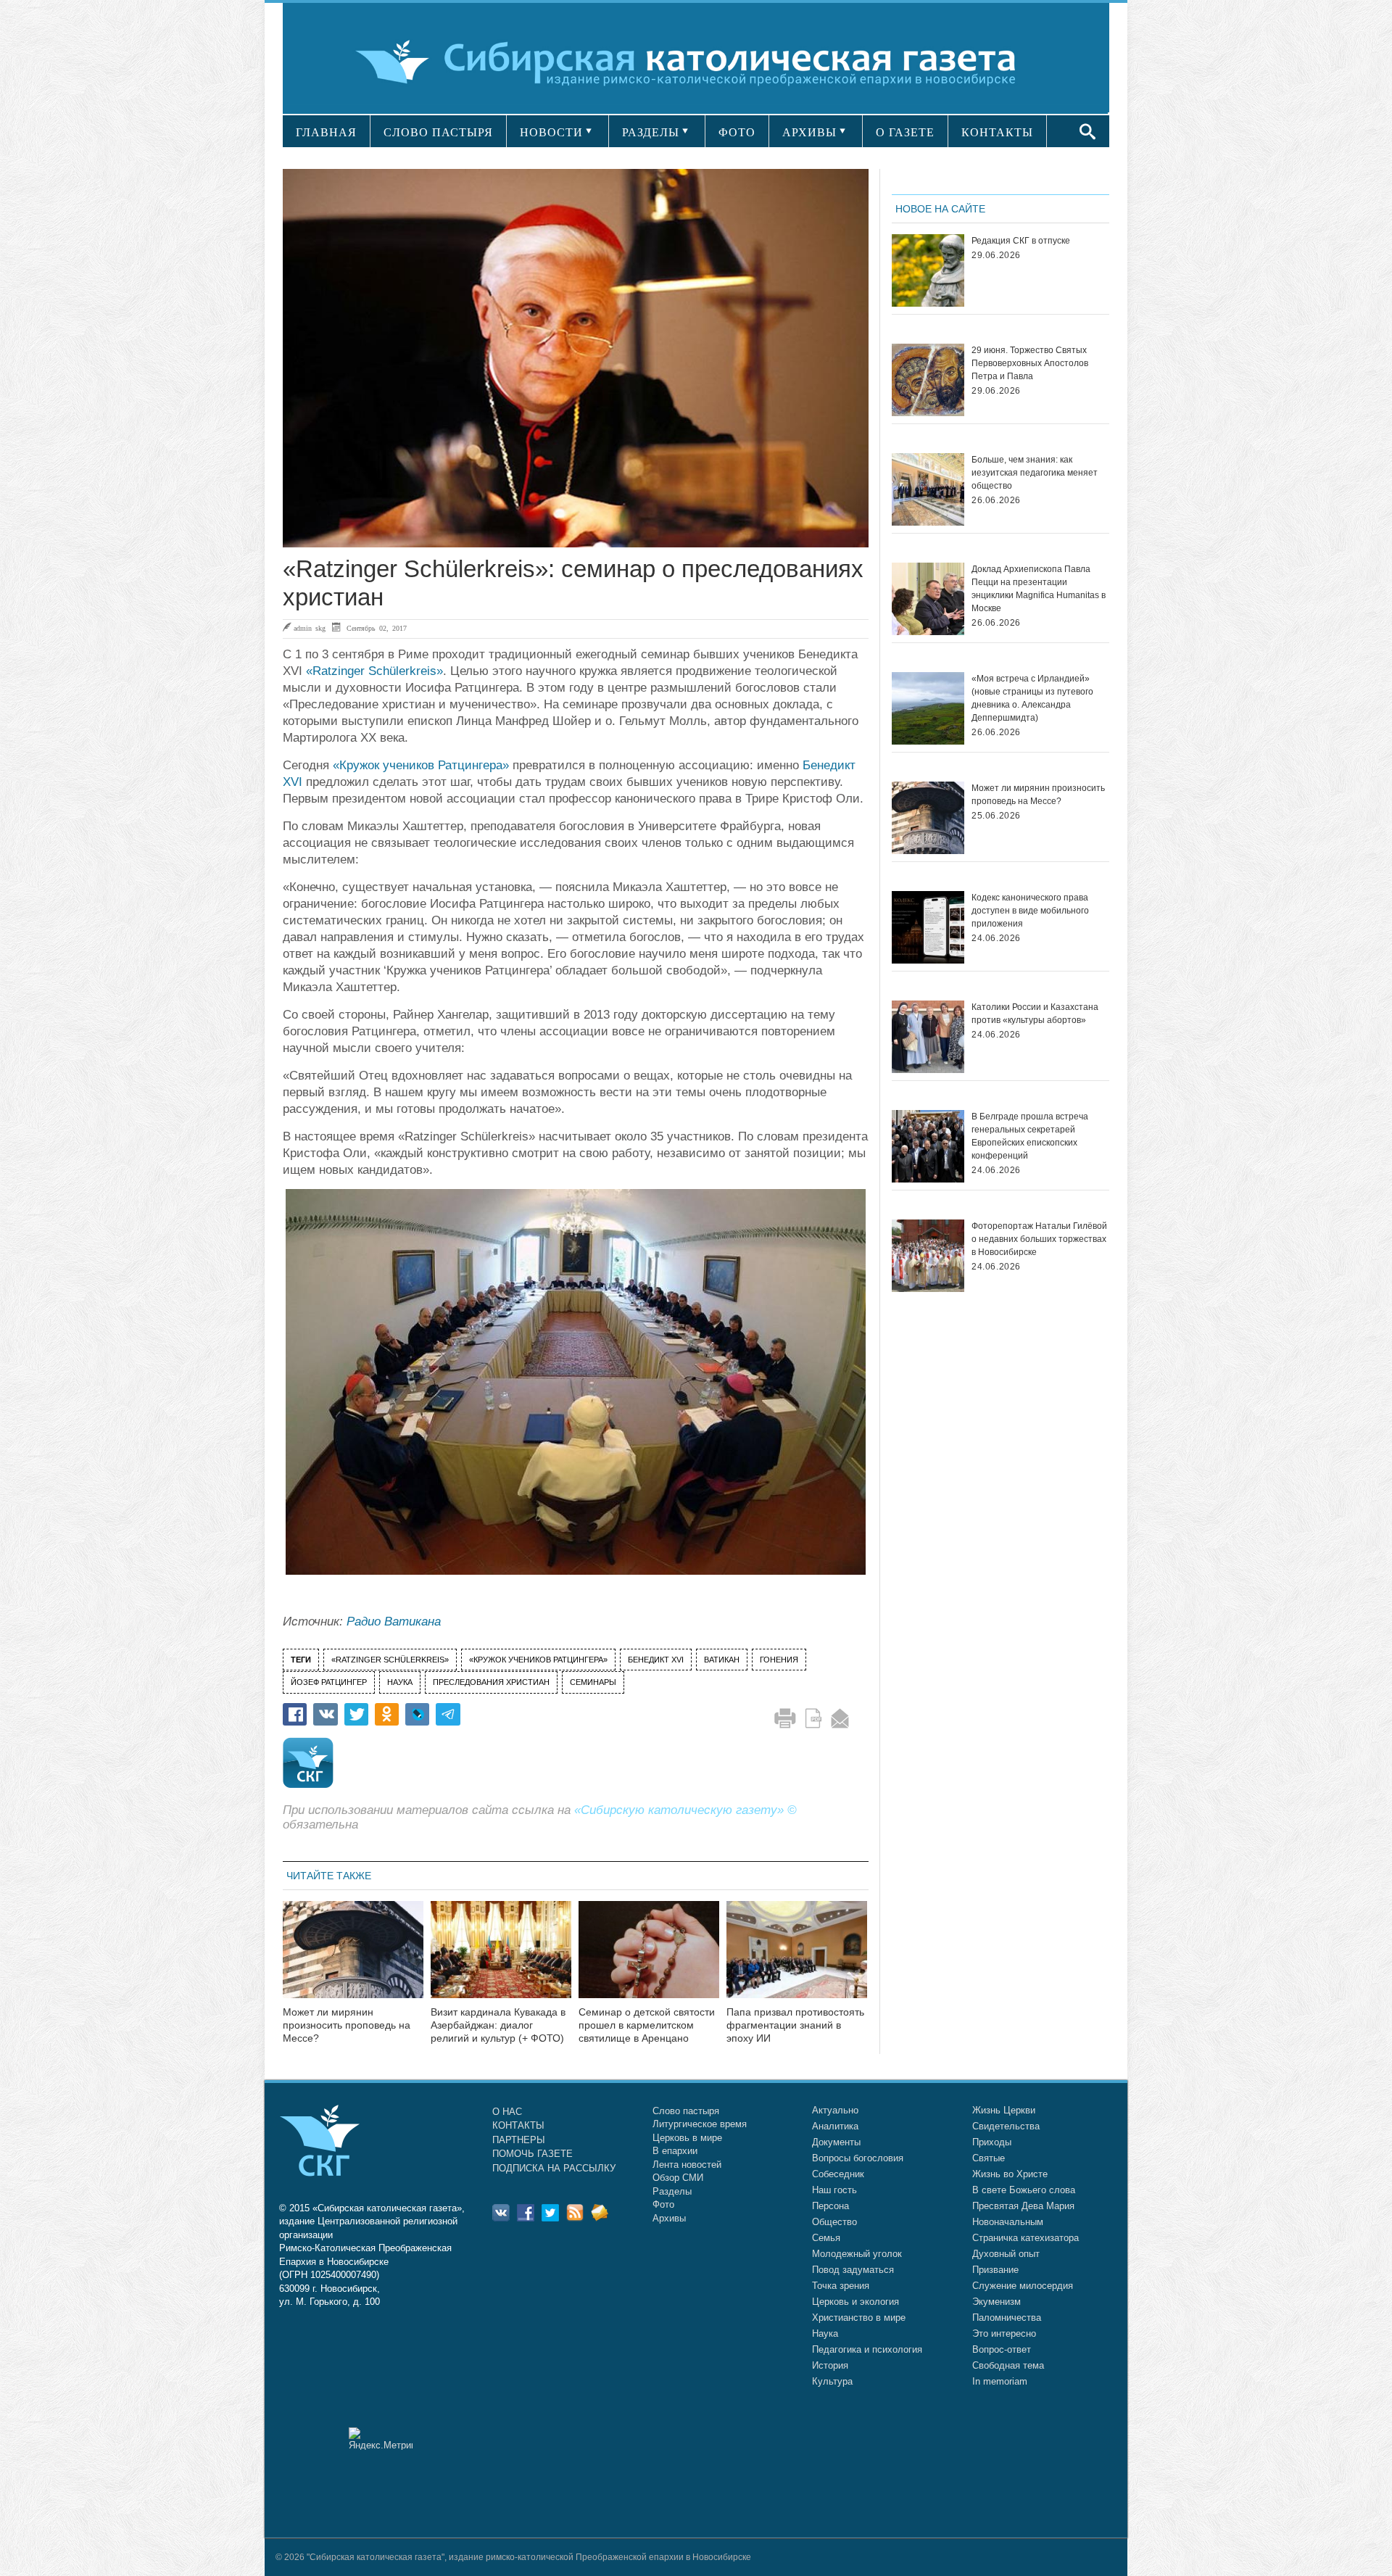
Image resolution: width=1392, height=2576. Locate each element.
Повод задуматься (853, 2270)
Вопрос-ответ (1002, 2349)
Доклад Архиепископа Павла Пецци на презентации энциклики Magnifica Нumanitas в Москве (1039, 589)
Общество (834, 2222)
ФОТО (737, 132)
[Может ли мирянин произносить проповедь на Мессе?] (353, 1959)
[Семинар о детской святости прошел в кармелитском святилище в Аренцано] (649, 1959)
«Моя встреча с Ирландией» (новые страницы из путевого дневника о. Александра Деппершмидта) (1032, 698)
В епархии (675, 2151)
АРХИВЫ (809, 132)
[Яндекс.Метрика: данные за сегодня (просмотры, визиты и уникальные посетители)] (381, 2439)
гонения (779, 1660)
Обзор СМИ (678, 2178)
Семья (826, 2238)
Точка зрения (841, 2286)
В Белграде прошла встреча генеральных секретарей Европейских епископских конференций (1030, 1136)
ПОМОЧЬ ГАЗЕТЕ (533, 2154)
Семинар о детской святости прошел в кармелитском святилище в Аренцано (647, 2025)
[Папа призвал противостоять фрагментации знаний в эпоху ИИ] (797, 1959)
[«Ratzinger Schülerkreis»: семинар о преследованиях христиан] (576, 358)
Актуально (835, 2110)
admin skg (310, 628)
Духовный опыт (1006, 2254)
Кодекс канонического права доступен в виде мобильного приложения (1030, 911)
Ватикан (722, 1660)
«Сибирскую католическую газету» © (685, 1810)
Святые (989, 2158)
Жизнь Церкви (1004, 2110)
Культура (832, 2381)
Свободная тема (1008, 2365)
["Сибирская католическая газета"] (694, 61)
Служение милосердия (1023, 2286)
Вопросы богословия (858, 2158)
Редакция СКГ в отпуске (1021, 241)
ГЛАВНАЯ (326, 132)
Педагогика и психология (867, 2349)
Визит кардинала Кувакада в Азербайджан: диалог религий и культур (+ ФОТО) (498, 2025)
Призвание (995, 2270)
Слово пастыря (686, 2111)
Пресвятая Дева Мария (1023, 2206)
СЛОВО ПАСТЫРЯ (438, 132)
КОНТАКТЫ (997, 132)
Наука (825, 2333)
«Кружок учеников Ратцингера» (421, 765)
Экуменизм (997, 2302)
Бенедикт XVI (656, 1660)
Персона (830, 2206)
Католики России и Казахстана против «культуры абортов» (1035, 1014)
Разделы (672, 2191)
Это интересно (1004, 2333)
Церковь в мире (687, 2138)
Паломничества (1007, 2318)
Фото (663, 2204)
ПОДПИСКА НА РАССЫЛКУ (554, 2168)
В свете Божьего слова (1024, 2190)
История (830, 2365)
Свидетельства (1006, 2126)
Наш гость (834, 2190)
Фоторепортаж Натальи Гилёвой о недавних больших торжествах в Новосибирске (1039, 1239)
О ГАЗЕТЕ (905, 132)
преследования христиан (491, 1682)
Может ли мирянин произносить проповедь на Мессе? (347, 2025)
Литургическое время (700, 2124)
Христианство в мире (859, 2318)
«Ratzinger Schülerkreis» (374, 671)
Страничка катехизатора (1026, 2238)
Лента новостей (687, 2165)
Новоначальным (1008, 2222)
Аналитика (835, 2126)
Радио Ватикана (394, 1622)
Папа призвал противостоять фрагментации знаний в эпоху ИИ (795, 2025)
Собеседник (838, 2174)
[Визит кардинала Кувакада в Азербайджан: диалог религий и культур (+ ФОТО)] (501, 1959)
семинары (593, 1682)
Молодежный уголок (857, 2254)
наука (400, 1682)
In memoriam (1000, 2381)
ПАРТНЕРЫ (519, 2140)
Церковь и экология (855, 2302)
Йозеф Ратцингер (329, 1682)
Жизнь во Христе (1010, 2174)
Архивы (669, 2218)
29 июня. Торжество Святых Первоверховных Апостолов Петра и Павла (1030, 363)
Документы (836, 2142)
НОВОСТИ (551, 132)
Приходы (992, 2142)
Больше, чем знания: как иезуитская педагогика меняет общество (1035, 473)
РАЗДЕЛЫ (651, 132)
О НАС (507, 2112)
